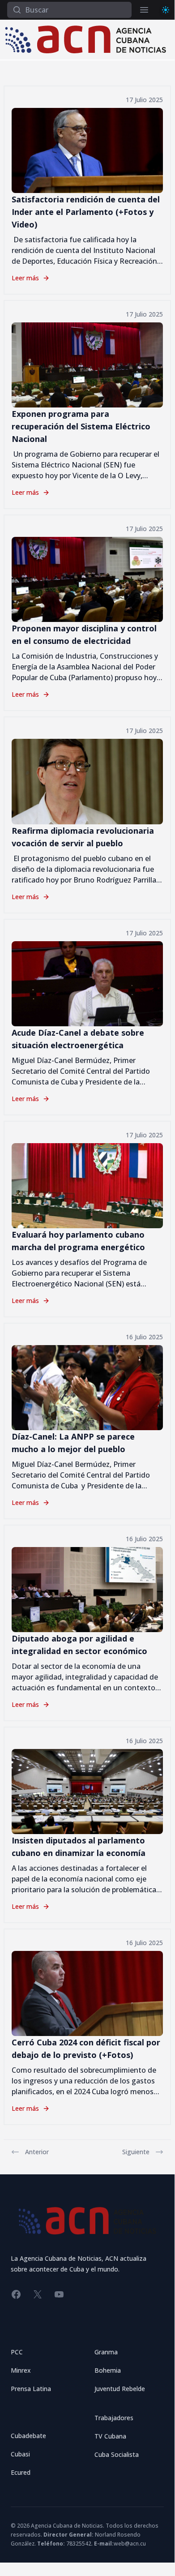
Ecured (21, 2472)
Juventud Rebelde (120, 2389)
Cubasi (20, 2454)
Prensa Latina (31, 2389)
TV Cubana (110, 2436)
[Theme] (166, 10)
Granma (106, 2352)
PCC (17, 2352)
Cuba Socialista (117, 2454)
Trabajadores (114, 2418)
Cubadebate (28, 2436)
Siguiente (136, 2152)
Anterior (37, 2152)
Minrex (21, 2370)
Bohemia (108, 2370)
